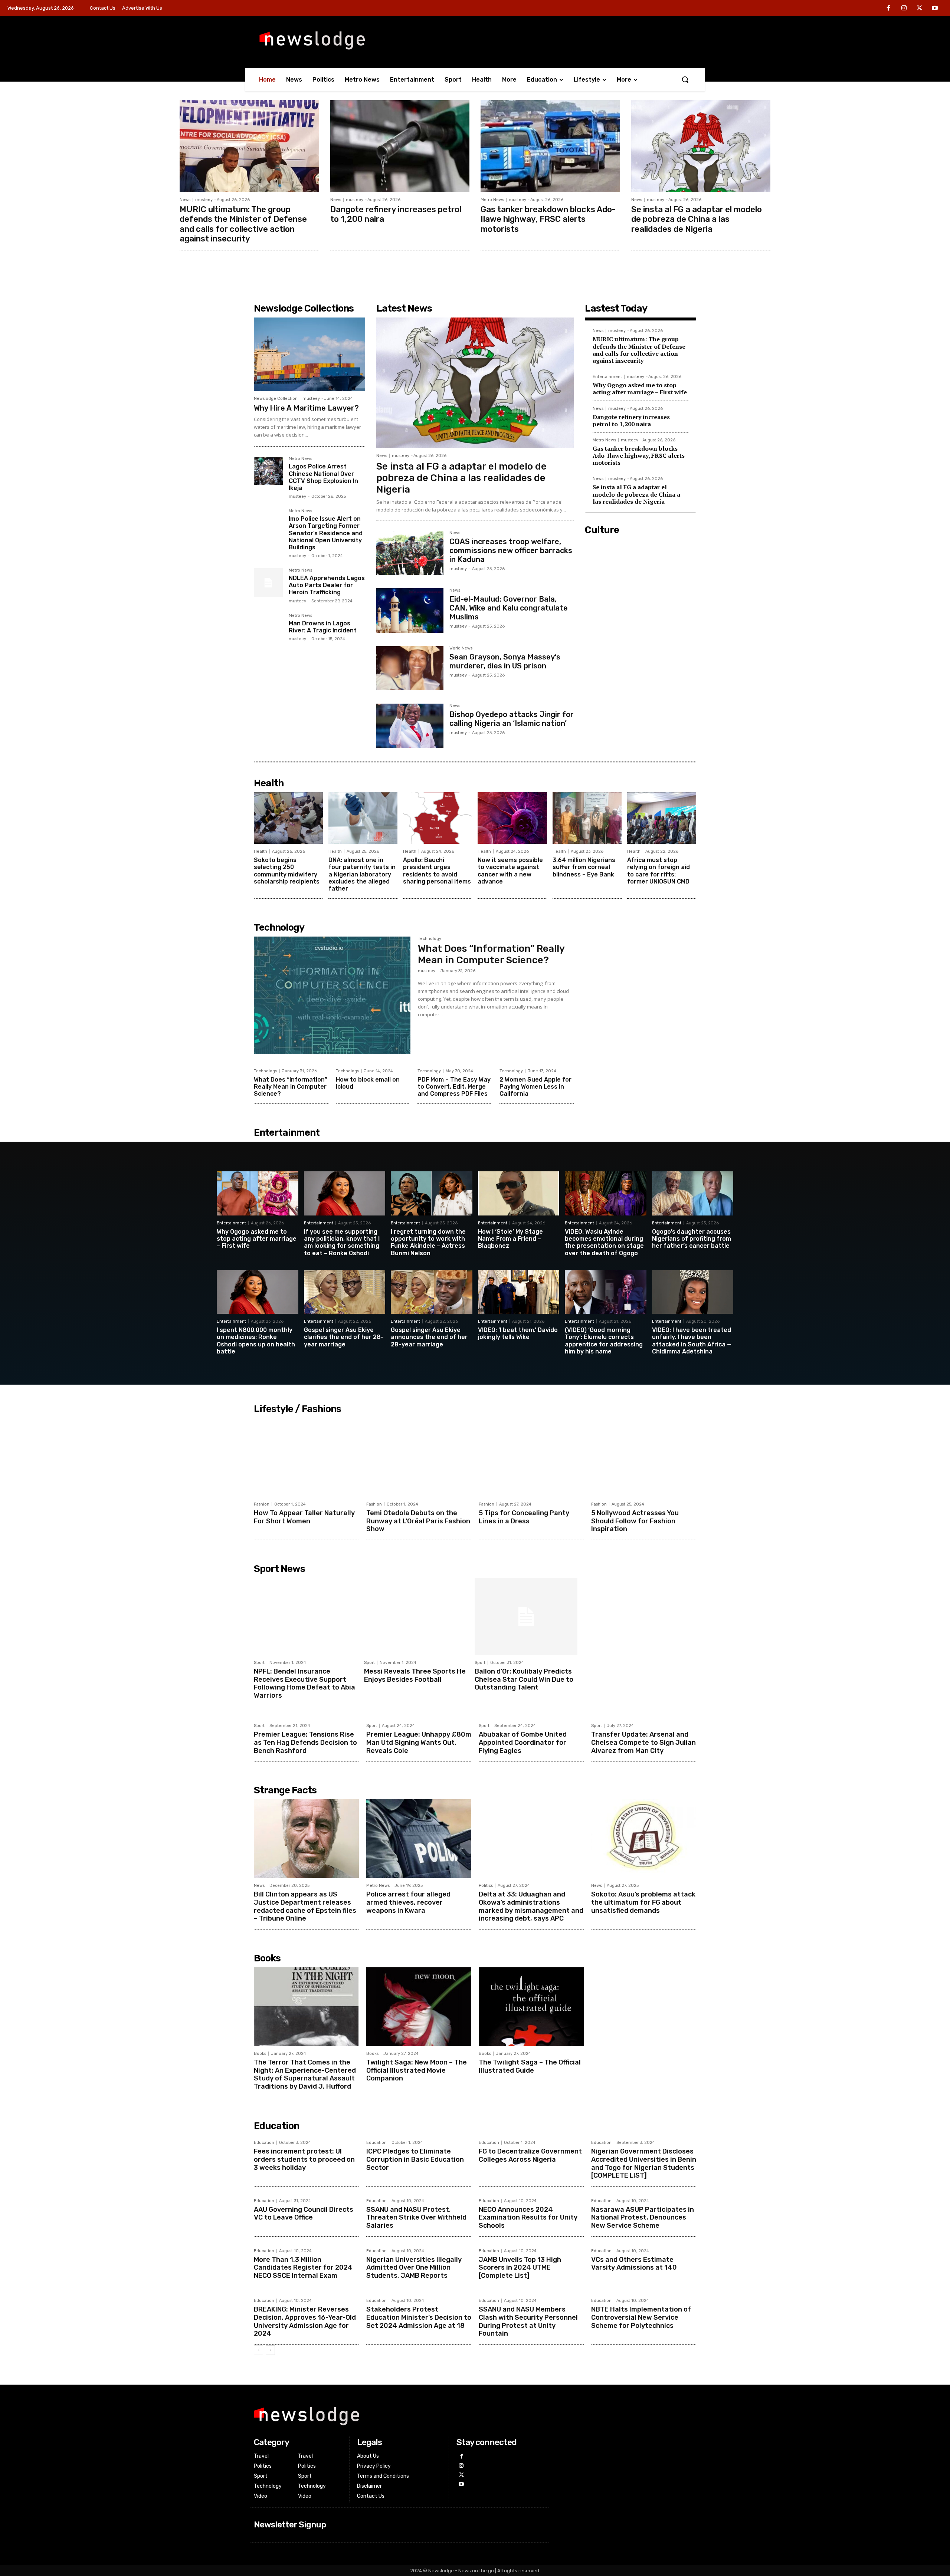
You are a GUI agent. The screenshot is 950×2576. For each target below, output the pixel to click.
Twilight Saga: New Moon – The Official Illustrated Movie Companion (417, 2070)
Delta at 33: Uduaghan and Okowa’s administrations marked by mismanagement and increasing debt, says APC (531, 1906)
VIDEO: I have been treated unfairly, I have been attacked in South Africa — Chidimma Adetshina (692, 1341)
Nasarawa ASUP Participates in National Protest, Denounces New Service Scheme (643, 2218)
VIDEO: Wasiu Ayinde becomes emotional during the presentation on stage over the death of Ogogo (604, 1242)
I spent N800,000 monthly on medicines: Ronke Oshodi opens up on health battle (256, 1341)
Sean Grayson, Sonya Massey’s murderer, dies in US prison (505, 661)
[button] (685, 79)
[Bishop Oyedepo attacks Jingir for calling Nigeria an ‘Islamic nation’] (410, 726)
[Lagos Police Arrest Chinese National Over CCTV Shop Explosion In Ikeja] (268, 471)
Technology (430, 939)
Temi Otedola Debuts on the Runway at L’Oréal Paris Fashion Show (418, 1521)
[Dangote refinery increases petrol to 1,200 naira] (400, 146)
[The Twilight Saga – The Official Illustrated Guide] (531, 2007)
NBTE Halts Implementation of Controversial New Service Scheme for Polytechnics (641, 2317)
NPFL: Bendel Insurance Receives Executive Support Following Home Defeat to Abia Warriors (304, 1683)
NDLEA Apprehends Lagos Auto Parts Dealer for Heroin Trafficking (327, 585)
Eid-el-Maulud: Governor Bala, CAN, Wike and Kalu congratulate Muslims (509, 608)
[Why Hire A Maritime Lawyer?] (309, 354)
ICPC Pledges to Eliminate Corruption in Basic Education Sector (415, 2159)
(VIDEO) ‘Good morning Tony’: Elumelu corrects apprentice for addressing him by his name (604, 1341)
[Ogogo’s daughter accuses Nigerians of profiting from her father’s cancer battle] (693, 1193)
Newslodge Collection (276, 399)
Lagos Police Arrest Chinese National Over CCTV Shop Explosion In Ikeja (323, 477)
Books (260, 2054)
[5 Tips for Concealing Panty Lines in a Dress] (531, 1457)
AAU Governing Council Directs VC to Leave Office (304, 2214)
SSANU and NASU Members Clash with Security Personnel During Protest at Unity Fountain (528, 2321)
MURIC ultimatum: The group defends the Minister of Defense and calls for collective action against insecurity (243, 224)
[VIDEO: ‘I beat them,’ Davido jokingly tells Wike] (519, 1292)
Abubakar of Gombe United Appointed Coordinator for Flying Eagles (523, 1742)
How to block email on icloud (368, 1083)
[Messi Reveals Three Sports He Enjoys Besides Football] (415, 1616)
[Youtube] (935, 9)
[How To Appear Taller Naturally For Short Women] (306, 1457)
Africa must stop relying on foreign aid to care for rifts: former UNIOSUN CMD (659, 871)
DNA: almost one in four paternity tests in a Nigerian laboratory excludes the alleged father (362, 874)
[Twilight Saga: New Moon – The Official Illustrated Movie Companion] (419, 2007)
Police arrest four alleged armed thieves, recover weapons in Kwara (408, 1902)
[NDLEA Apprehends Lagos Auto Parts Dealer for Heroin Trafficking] (268, 583)
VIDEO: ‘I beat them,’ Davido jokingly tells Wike (518, 1333)
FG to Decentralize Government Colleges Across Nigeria (530, 2155)
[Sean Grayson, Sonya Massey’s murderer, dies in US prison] (410, 668)
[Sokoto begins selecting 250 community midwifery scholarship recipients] (288, 818)
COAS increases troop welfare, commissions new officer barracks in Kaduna (511, 550)
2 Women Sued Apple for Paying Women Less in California (535, 1087)
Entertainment (607, 377)
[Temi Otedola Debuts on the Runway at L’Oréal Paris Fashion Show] (419, 1457)
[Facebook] (889, 9)
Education (264, 2143)
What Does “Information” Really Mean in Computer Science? (491, 954)
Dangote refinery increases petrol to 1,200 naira (396, 214)
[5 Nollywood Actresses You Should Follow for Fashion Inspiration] (644, 1457)
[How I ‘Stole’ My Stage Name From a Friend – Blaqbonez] (519, 1193)
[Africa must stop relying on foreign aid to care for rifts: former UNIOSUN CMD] (662, 818)
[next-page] (270, 2350)
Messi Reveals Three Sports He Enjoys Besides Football (415, 1675)
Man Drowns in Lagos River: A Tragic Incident (323, 627)
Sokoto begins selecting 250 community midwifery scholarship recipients (287, 871)
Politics (486, 1886)
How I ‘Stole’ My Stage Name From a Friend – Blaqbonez (510, 1239)
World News (461, 648)
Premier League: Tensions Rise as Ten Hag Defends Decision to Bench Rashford (305, 1742)
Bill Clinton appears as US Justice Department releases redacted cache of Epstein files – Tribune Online (305, 1906)
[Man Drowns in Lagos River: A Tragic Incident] (268, 628)
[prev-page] (258, 2350)
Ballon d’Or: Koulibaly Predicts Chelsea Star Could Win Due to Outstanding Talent (524, 1679)
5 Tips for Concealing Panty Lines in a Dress (524, 1517)
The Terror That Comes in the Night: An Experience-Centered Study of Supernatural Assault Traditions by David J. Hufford (305, 2074)
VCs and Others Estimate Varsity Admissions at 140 (634, 2264)
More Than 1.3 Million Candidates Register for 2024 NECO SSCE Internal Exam (303, 2268)
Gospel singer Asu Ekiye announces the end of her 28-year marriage (429, 1337)
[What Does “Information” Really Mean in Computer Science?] (332, 995)
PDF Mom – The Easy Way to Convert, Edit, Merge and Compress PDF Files (454, 1087)
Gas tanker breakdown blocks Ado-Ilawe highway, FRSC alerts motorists (548, 219)
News (185, 200)
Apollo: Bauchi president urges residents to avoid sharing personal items (437, 871)
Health (261, 851)
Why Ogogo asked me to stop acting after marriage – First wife (640, 389)
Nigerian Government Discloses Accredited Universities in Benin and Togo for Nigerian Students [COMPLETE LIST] (644, 2163)
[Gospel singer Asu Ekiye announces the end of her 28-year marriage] (432, 1292)
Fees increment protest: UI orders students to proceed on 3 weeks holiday (304, 2159)
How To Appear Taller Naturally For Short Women (304, 1517)
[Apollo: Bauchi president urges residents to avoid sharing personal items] (438, 818)
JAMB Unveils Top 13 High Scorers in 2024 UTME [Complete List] (520, 2268)
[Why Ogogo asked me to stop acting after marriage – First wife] (258, 1193)
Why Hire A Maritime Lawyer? (306, 408)
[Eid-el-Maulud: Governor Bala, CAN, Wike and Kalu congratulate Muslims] (410, 610)
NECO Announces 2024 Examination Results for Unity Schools (528, 2218)
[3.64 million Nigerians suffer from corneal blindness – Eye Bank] (587, 818)
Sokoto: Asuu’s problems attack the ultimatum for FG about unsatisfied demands (643, 1902)
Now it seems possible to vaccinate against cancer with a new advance (510, 871)
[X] (920, 9)
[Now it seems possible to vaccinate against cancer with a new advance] (512, 818)
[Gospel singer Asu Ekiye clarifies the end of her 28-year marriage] (345, 1292)
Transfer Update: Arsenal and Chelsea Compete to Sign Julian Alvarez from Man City (643, 1742)
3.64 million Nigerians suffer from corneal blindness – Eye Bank (584, 867)
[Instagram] (904, 9)
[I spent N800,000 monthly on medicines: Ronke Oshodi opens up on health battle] (258, 1292)
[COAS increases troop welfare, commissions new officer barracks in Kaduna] (410, 553)
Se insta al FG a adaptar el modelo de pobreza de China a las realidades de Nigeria (697, 219)
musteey (204, 200)
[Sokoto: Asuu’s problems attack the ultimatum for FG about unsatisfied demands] (644, 1839)
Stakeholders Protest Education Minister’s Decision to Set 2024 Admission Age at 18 (419, 2317)
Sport (259, 1663)
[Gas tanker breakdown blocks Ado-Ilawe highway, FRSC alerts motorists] (550, 146)
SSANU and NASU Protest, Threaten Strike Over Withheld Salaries (416, 2218)
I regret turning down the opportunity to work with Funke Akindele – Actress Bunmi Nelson (428, 1242)
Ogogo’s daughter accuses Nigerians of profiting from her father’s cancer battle (692, 1239)
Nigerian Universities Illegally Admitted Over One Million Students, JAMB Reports (414, 2268)
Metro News (492, 200)
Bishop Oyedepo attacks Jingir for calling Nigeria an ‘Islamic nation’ (512, 719)
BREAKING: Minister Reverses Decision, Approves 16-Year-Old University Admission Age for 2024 (305, 2321)
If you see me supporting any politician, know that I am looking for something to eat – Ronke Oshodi (342, 1242)
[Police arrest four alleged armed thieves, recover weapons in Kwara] (419, 1839)
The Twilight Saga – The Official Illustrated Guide (530, 2066)
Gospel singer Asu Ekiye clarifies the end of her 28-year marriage (344, 1337)
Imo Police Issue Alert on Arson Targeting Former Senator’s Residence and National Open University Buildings (326, 533)
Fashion (262, 1504)
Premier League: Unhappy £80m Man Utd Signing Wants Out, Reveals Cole (419, 1742)
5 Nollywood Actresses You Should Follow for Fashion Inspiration (635, 1521)
